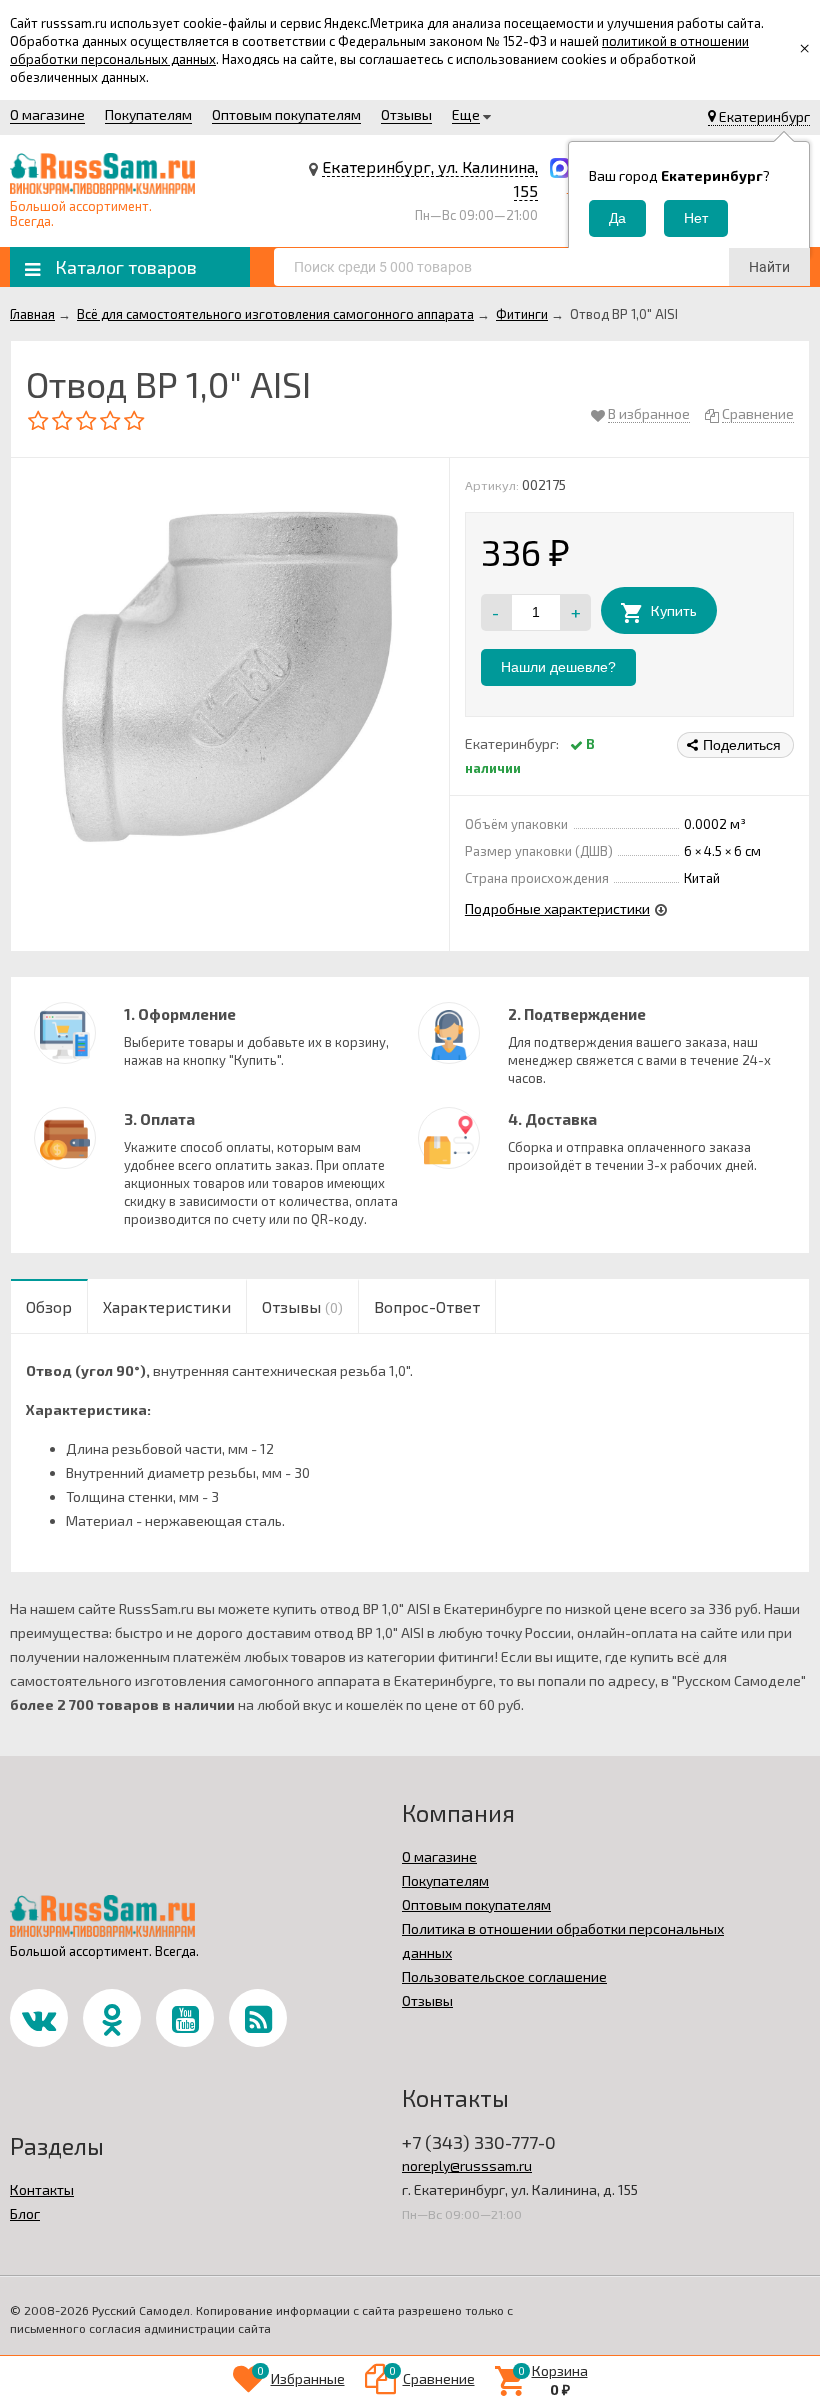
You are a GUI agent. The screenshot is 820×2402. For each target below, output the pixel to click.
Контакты (42, 2189)
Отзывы (406, 114)
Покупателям (148, 114)
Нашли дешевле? (558, 667)
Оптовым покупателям (286, 114)
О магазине (47, 114)
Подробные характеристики (557, 908)
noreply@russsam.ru (467, 2165)
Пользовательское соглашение (504, 1976)
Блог (25, 2213)
